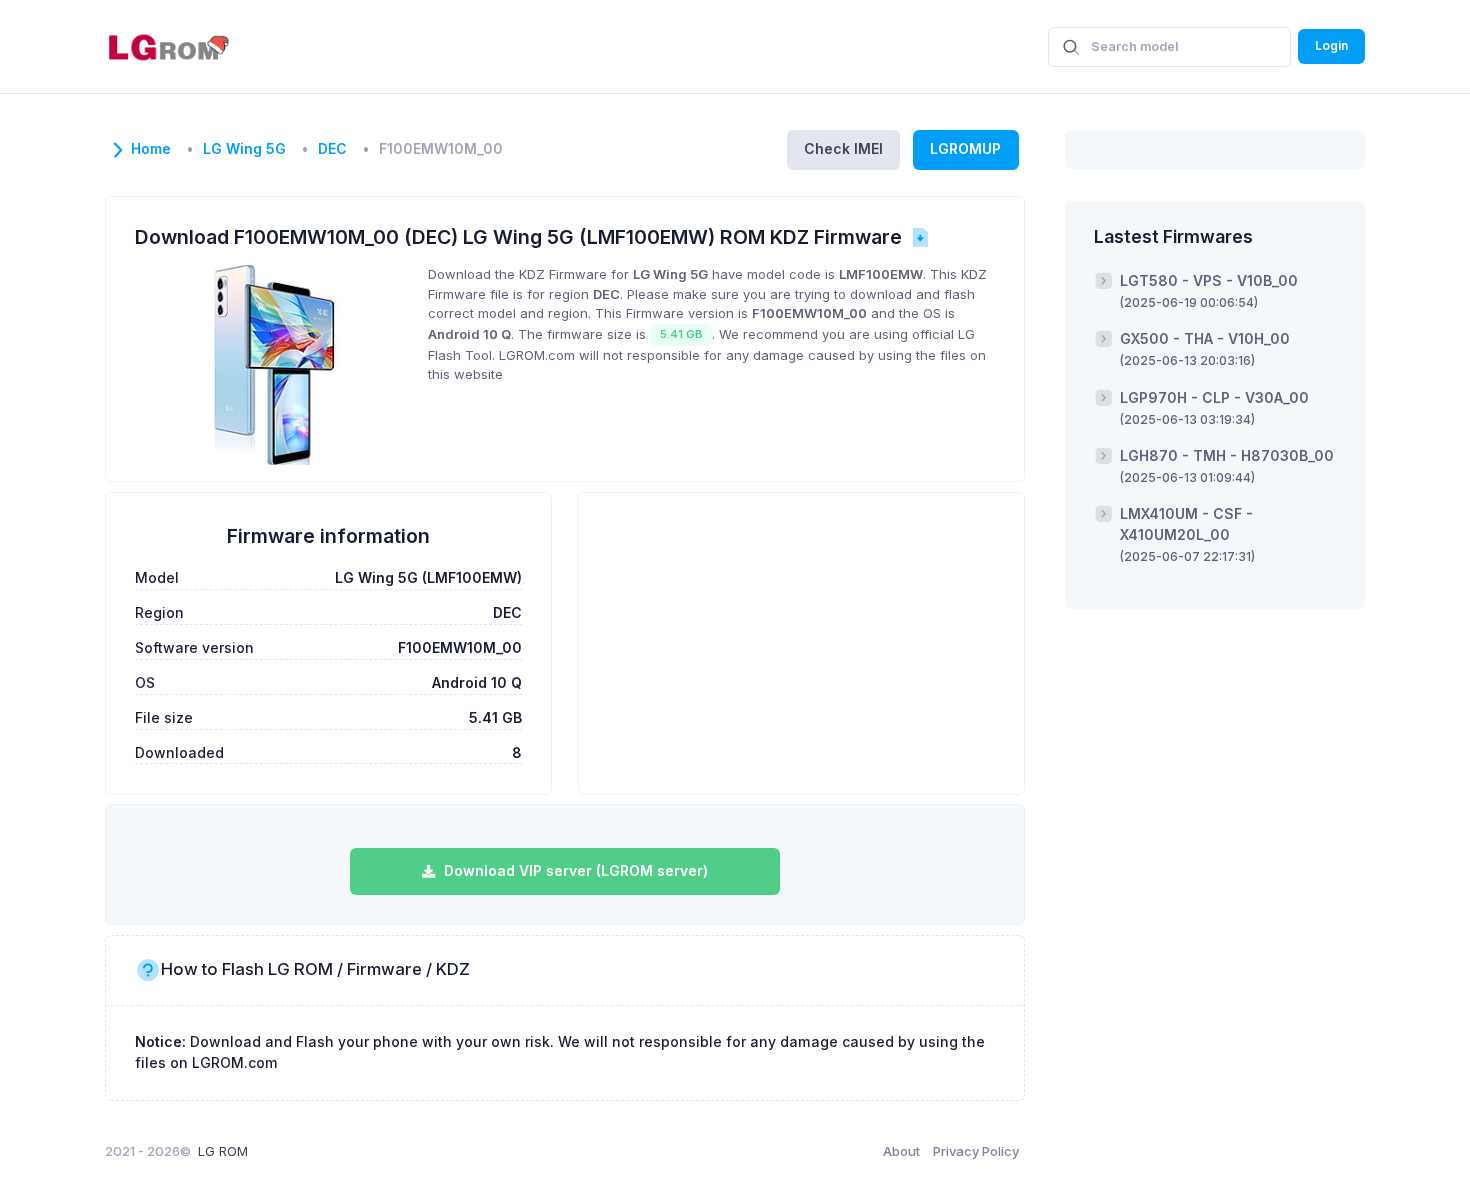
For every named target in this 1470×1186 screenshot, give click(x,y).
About (901, 1151)
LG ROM (223, 1151)
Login (1331, 45)
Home (151, 149)
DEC (332, 149)
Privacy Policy (976, 1151)
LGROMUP (965, 148)
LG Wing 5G (244, 149)
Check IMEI (843, 148)
